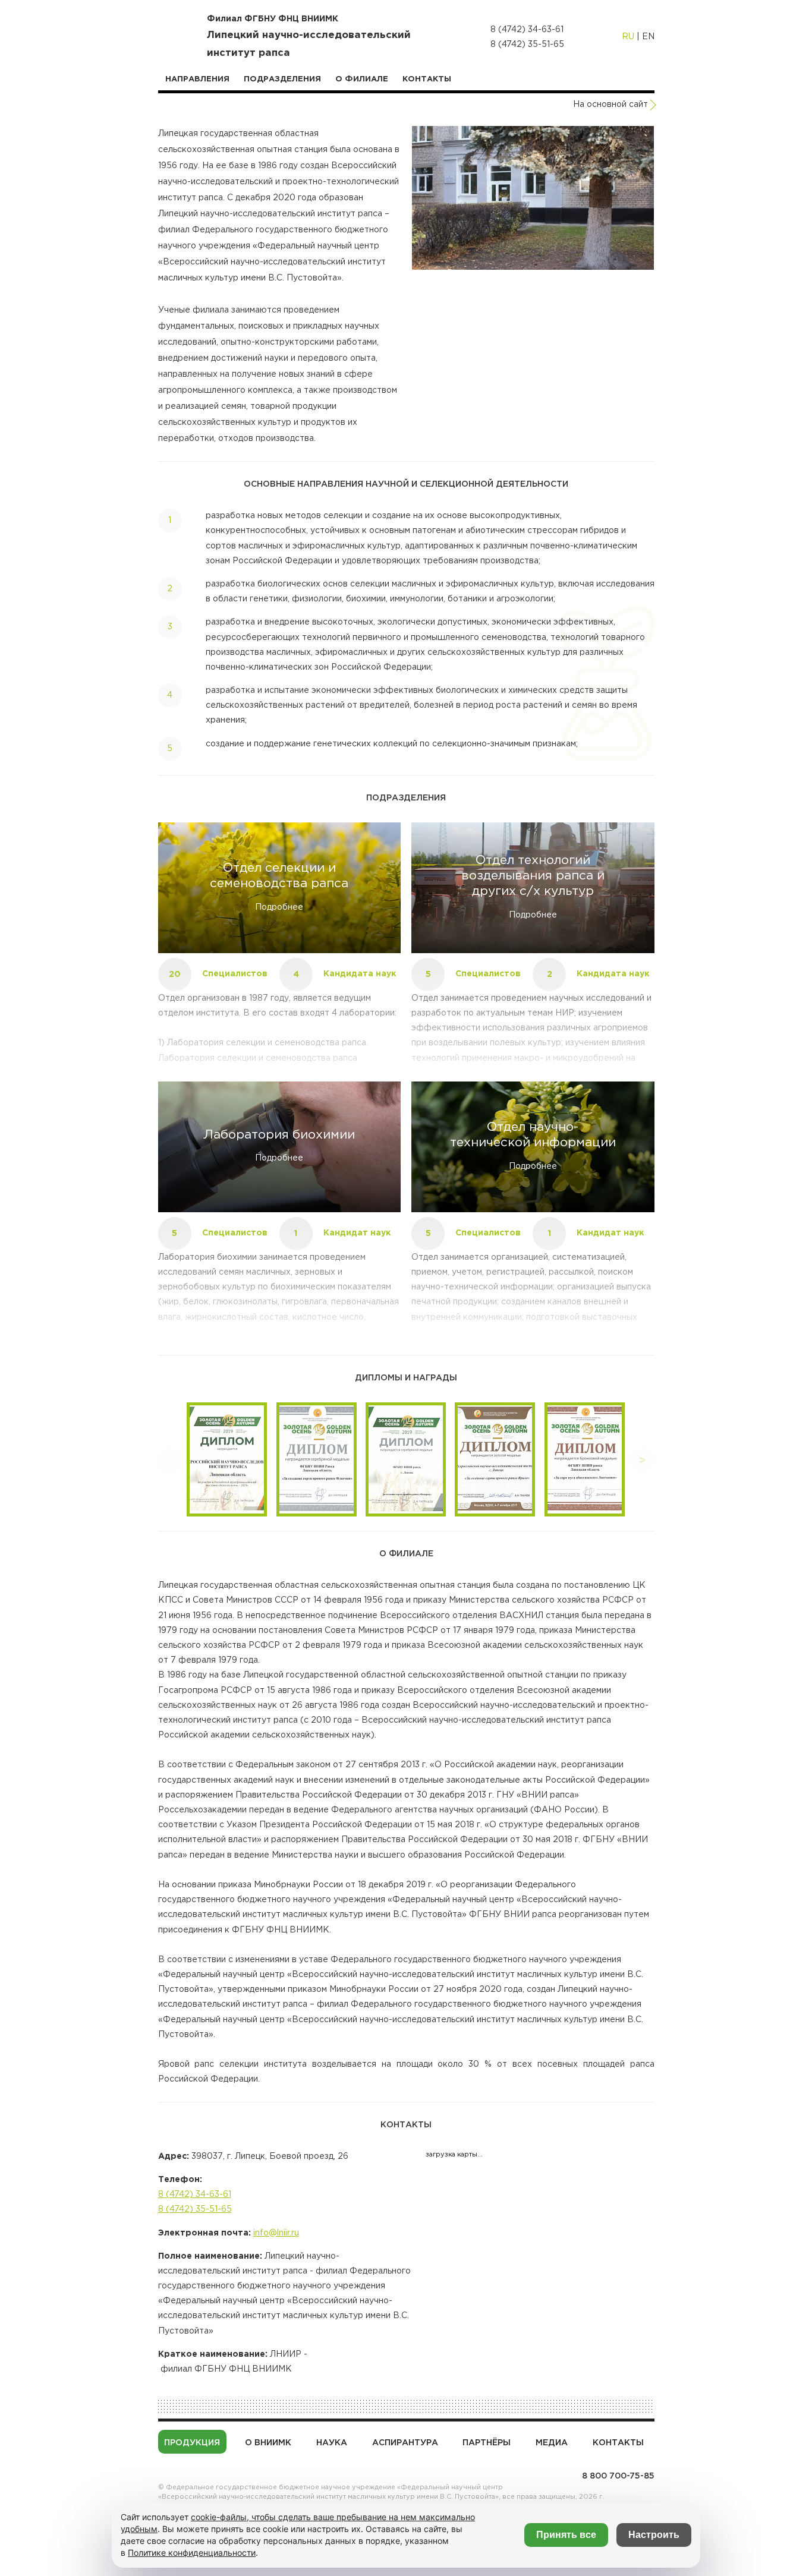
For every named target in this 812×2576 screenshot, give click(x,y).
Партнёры (487, 2443)
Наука (332, 2443)
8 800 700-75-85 (618, 2476)
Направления (197, 79)
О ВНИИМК (268, 2443)
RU (628, 37)
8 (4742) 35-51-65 (527, 45)
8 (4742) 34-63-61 (527, 30)
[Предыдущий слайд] (170, 1460)
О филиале (362, 79)
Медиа (552, 2443)
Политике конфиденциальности (192, 2553)
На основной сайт (610, 105)
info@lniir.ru (276, 2233)
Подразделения (282, 79)
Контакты (427, 79)
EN (648, 37)
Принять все (566, 2535)
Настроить (654, 2535)
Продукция (192, 2443)
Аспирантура (405, 2443)
